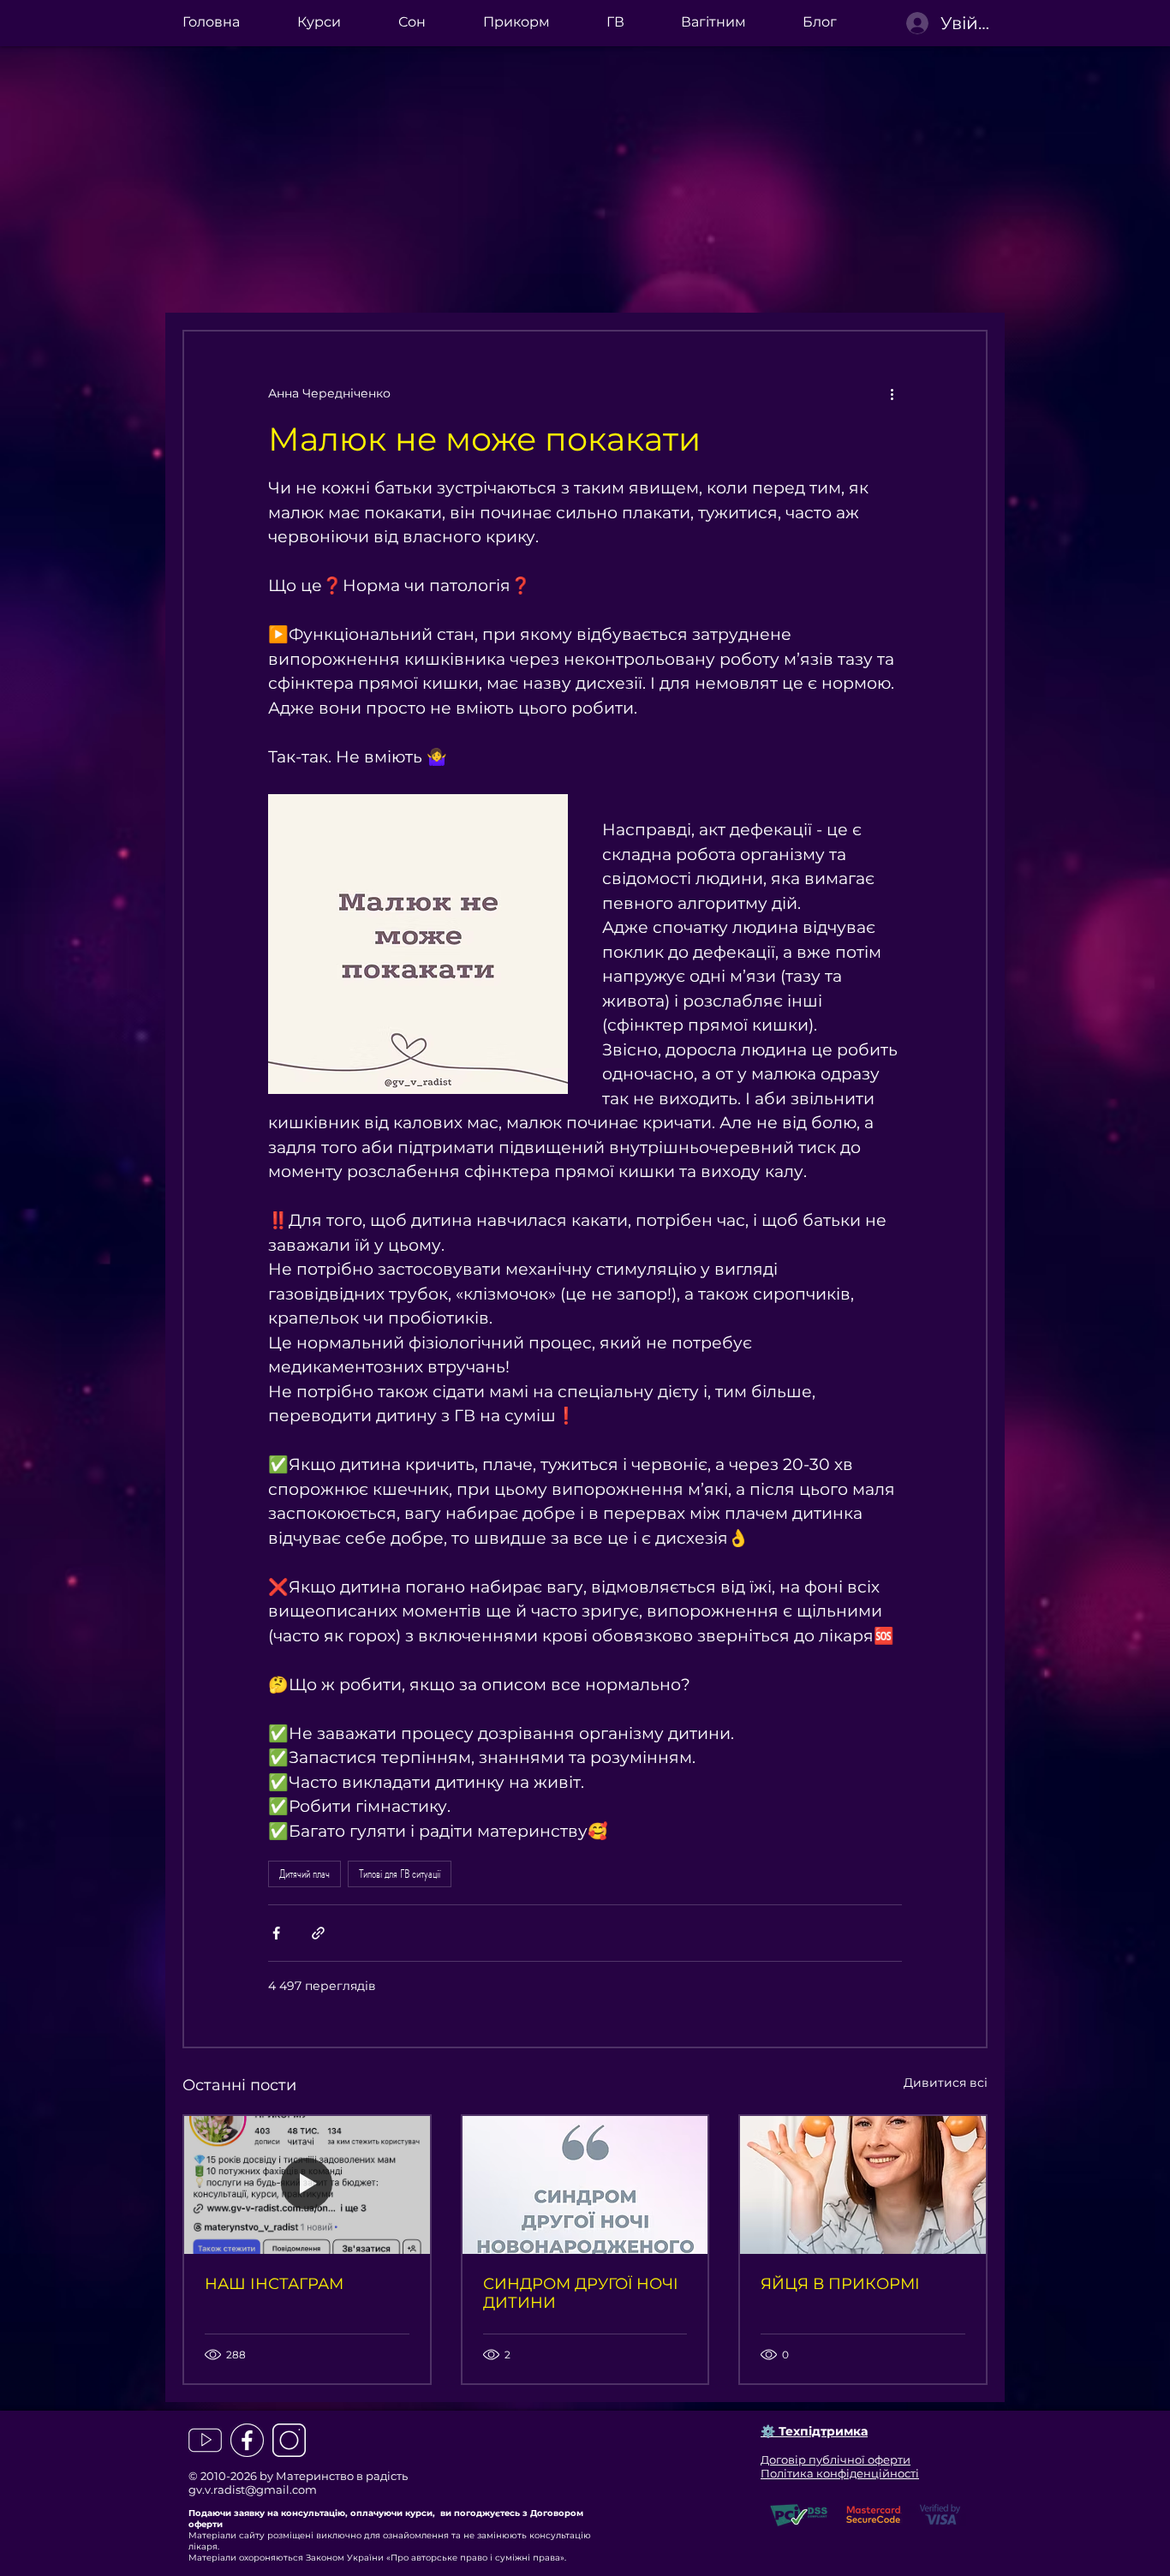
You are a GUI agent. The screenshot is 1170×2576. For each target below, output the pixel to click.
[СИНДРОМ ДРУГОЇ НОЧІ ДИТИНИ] (585, 2185)
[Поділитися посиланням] (318, 1933)
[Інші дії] (892, 393)
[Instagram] (289, 2440)
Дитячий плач (304, 1874)
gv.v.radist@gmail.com (253, 2489)
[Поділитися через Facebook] (276, 1933)
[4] (205, 2440)
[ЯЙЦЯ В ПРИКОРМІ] (863, 2185)
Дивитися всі (946, 2083)
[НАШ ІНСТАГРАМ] (307, 2185)
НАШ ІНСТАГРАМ (274, 2284)
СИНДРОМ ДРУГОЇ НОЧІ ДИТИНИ (581, 2293)
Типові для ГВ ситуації (400, 1874)
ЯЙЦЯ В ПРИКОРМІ (840, 2284)
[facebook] (247, 2440)
